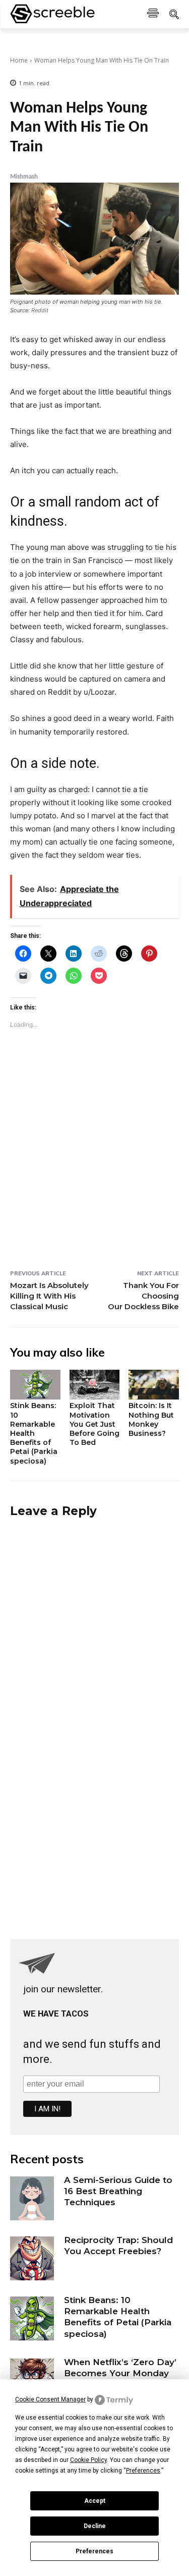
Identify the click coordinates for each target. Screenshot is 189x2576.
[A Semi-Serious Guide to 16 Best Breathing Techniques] (32, 2198)
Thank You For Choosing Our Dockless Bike (143, 1296)
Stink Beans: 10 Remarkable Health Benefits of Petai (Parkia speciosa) (34, 1433)
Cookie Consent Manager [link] (50, 2399)
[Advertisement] (95, 1170)
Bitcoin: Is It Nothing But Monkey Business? (151, 1419)
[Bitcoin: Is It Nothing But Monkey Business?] (154, 1385)
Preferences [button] (143, 2471)
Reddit (40, 310)
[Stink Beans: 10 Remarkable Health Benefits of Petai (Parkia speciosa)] (35, 1385)
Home (19, 60)
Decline (95, 2526)
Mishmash (24, 177)
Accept (95, 2501)
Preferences (94, 2551)
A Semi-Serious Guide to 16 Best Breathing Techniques (118, 2191)
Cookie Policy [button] (88, 2460)
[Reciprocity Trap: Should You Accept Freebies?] (32, 2258)
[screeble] (52, 14)
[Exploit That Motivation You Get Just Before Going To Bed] (95, 1385)
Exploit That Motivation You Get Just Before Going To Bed (94, 1424)
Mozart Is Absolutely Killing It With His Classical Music (49, 1296)
